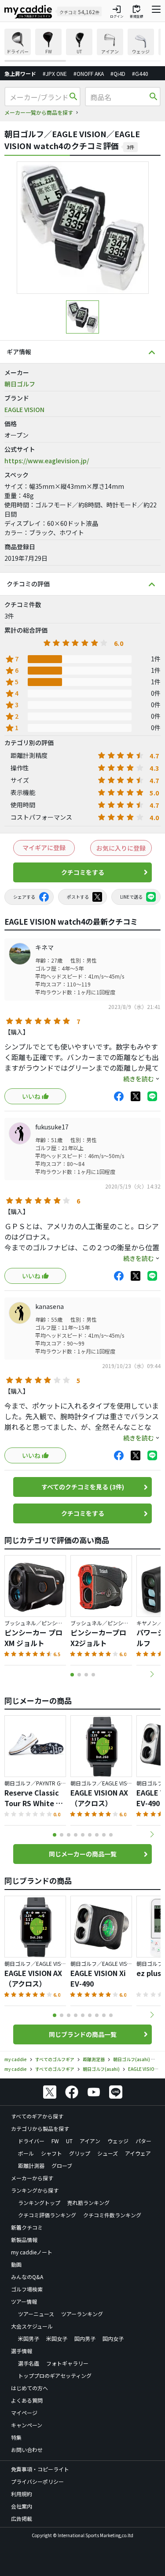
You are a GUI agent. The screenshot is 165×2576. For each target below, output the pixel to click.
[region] (82, 45)
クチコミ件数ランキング (112, 2215)
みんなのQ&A (27, 2277)
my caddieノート (32, 2252)
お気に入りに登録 (121, 848)
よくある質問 (27, 2400)
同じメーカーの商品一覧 (83, 1854)
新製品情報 (24, 2240)
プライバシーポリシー (37, 2481)
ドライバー (31, 2141)
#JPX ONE (55, 73)
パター (143, 2141)
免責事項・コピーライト (40, 2469)
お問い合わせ (27, 2450)
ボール (26, 2153)
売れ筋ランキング (88, 2203)
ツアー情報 (24, 2301)
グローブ (62, 2165)
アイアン (90, 2141)
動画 (16, 2264)
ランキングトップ (39, 2203)
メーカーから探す (32, 2178)
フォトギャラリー (67, 2363)
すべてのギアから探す (37, 2116)
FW (55, 2141)
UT (69, 2141)
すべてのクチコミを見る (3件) (83, 1487)
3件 (130, 147)
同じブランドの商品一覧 (83, 2034)
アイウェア (138, 2153)
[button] (152, 1674)
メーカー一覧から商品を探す (39, 112)
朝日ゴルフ (20, 384)
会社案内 (22, 2506)
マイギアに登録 (44, 847)
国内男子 (85, 2338)
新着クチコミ (27, 2227)
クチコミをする (83, 872)
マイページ (24, 2413)
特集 (16, 2437)
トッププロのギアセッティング (55, 2375)
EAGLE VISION (24, 409)
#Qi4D (118, 73)
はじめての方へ (29, 2388)
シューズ (108, 2153)
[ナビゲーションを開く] (156, 11)
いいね (31, 1096)
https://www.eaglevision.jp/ (47, 461)
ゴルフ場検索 (27, 2289)
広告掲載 (22, 2518)
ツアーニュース (36, 2314)
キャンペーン (27, 2425)
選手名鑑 (29, 2363)
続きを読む (139, 1079)
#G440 (140, 73)
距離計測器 (31, 2165)
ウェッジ (118, 2141)
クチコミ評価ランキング (47, 2215)
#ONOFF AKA (89, 73)
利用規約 (22, 2494)
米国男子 (29, 2338)
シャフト (51, 2153)
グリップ (80, 2153)
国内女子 (113, 2338)
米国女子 (57, 2338)
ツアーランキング (82, 2314)
